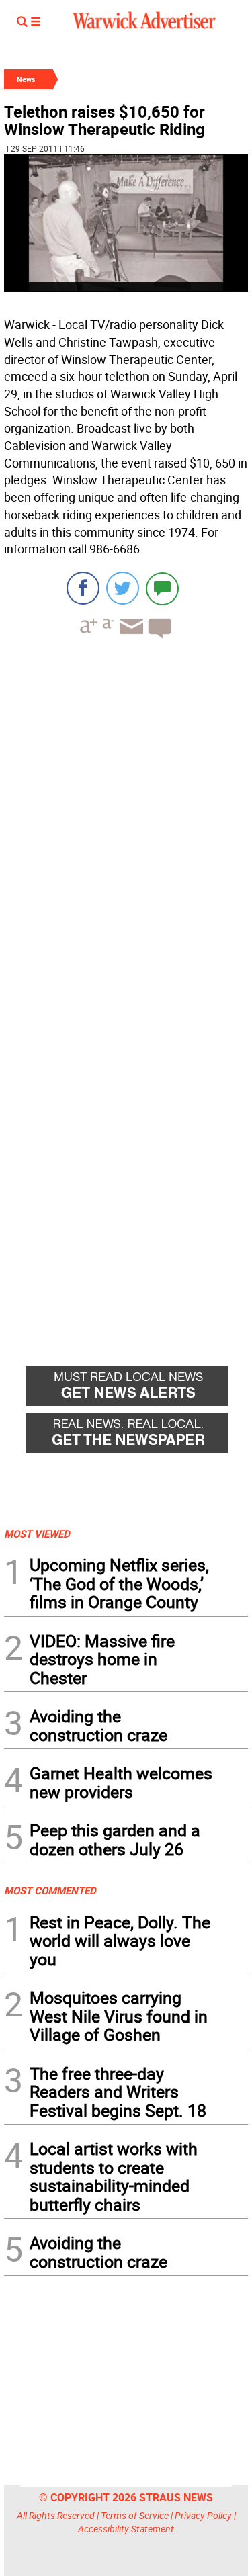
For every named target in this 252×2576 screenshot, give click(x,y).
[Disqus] (126, 820)
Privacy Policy (203, 2515)
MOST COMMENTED (50, 1890)
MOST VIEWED (37, 1534)
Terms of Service (135, 2515)
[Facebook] (83, 588)
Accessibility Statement (126, 2529)
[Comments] (162, 588)
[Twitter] (123, 588)
